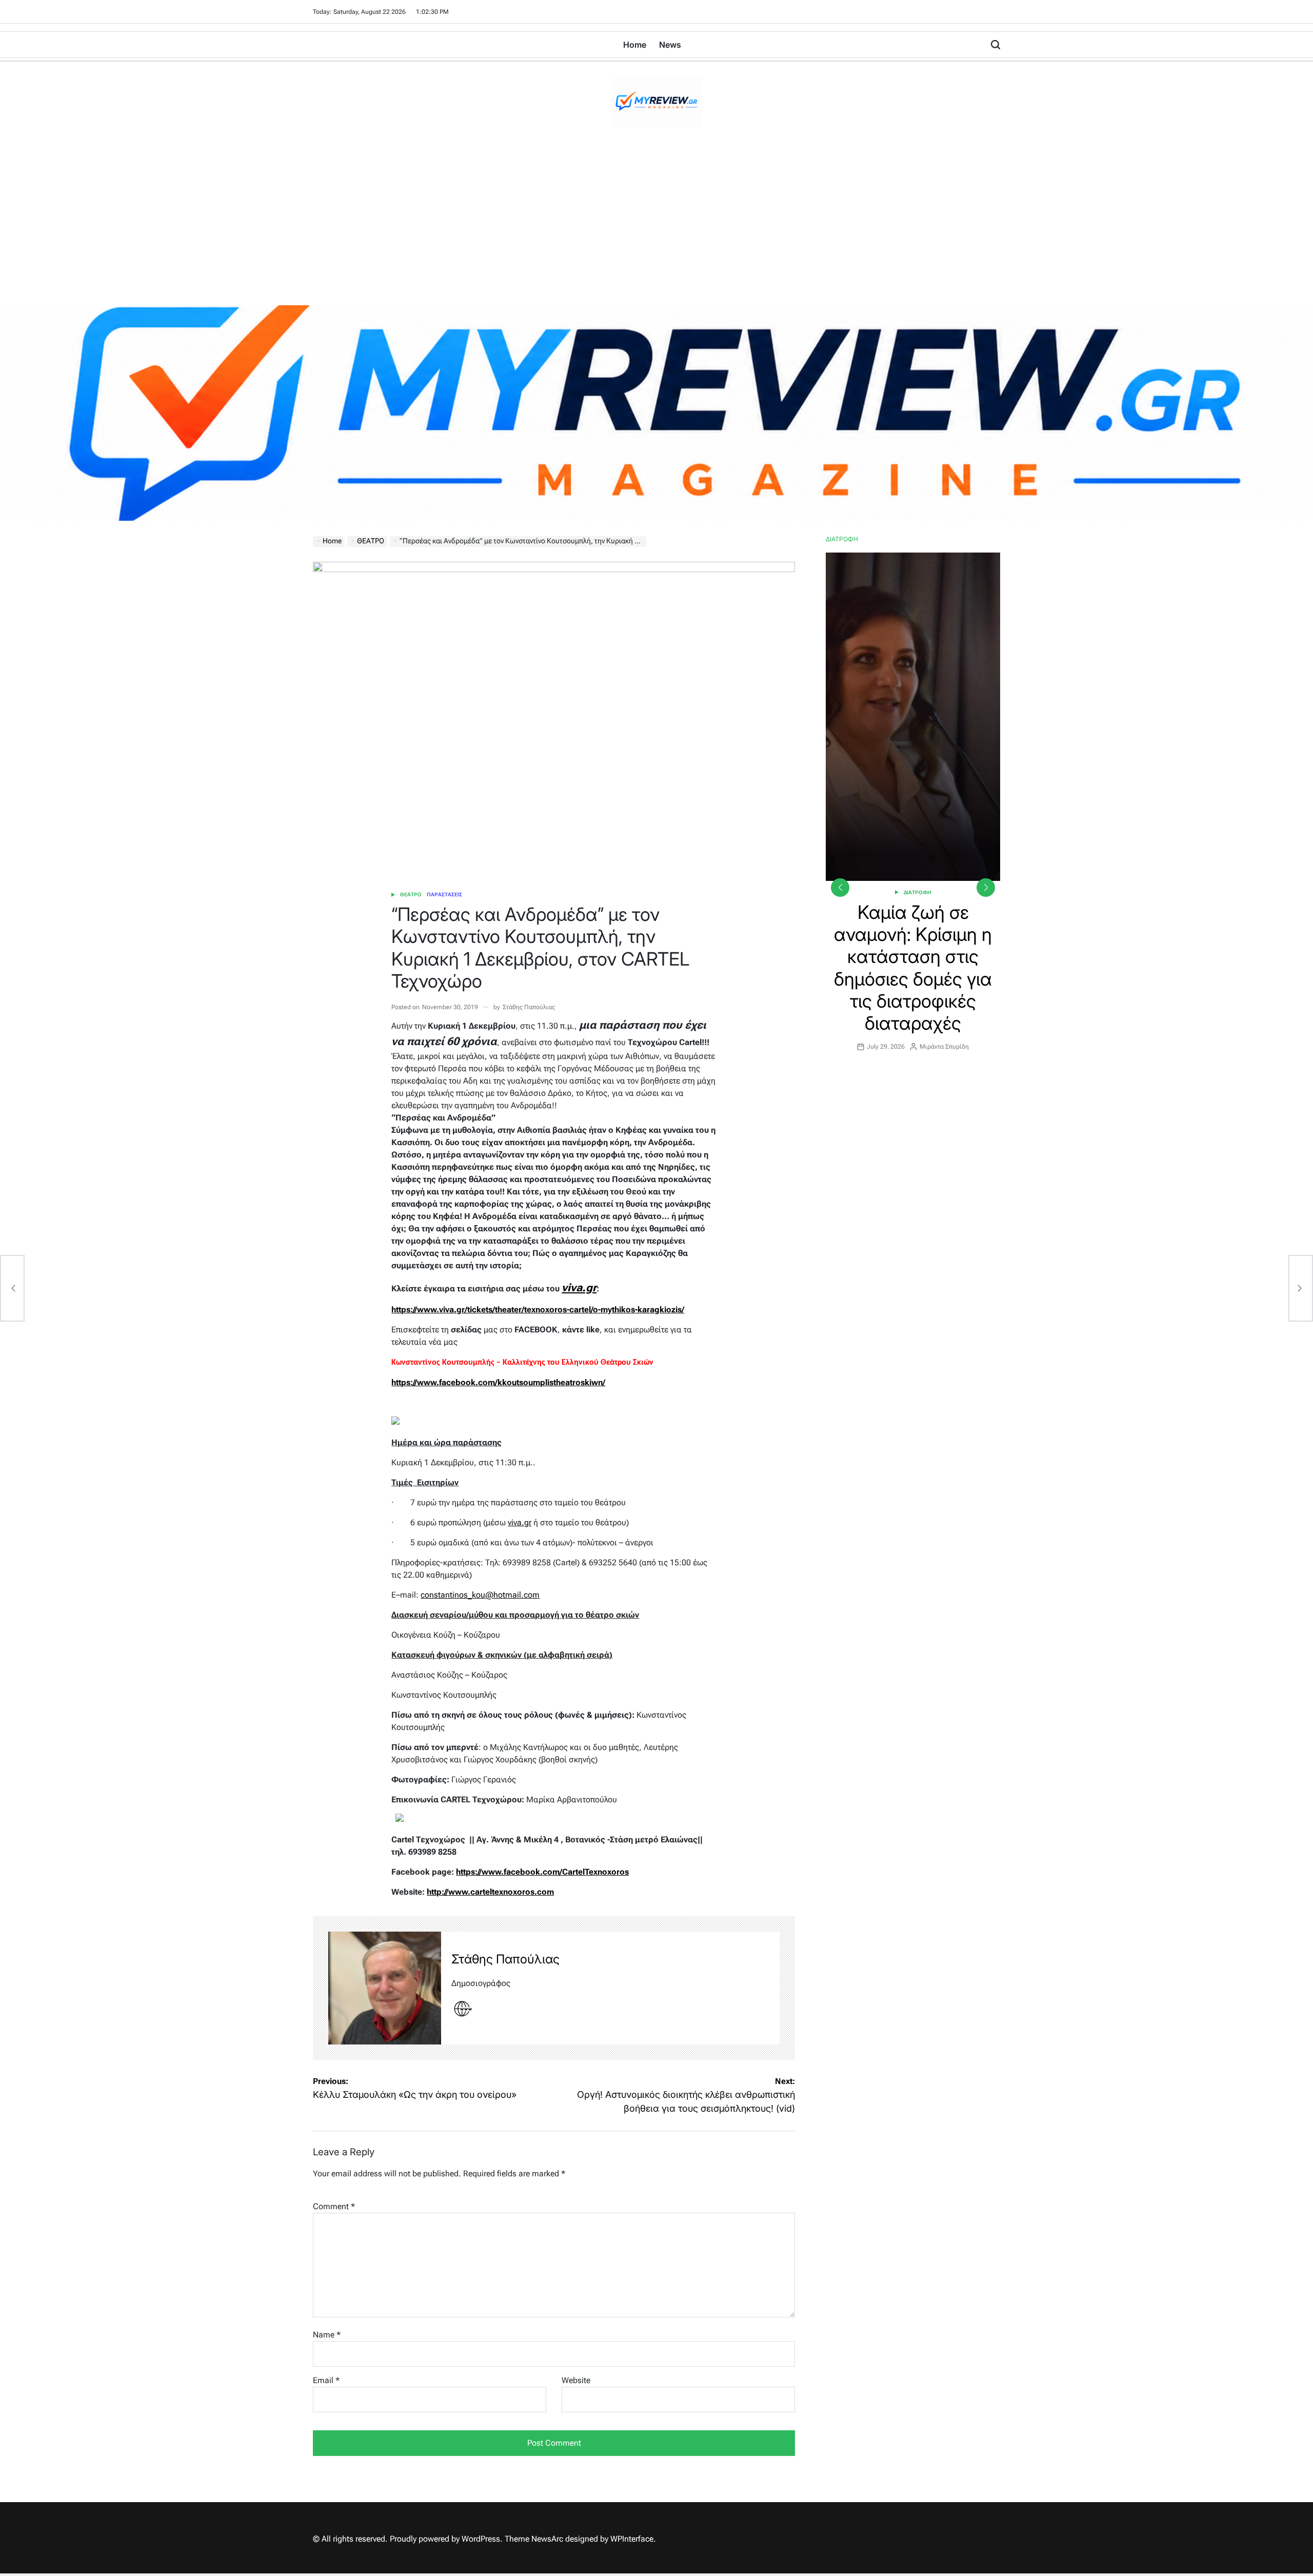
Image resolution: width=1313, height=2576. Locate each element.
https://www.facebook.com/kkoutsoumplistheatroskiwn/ (498, 1382)
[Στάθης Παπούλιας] (385, 1988)
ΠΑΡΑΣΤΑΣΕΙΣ (444, 894)
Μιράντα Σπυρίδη (944, 1025)
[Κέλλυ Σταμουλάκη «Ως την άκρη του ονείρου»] (12, 1288)
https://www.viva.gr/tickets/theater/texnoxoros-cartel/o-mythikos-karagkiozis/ (538, 1310)
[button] (986, 888)
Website (576, 2380)
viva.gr (579, 1287)
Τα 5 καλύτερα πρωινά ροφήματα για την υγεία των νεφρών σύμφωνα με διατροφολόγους (913, 957)
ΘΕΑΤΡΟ (411, 894)
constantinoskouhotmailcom (480, 1595)
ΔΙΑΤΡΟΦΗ (918, 892)
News (670, 45)
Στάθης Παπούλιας (529, 1007)
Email (326, 2380)
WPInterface (632, 2539)
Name (327, 2335)
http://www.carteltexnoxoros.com (490, 1892)
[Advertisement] (656, 228)
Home (635, 45)
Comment (334, 2206)
